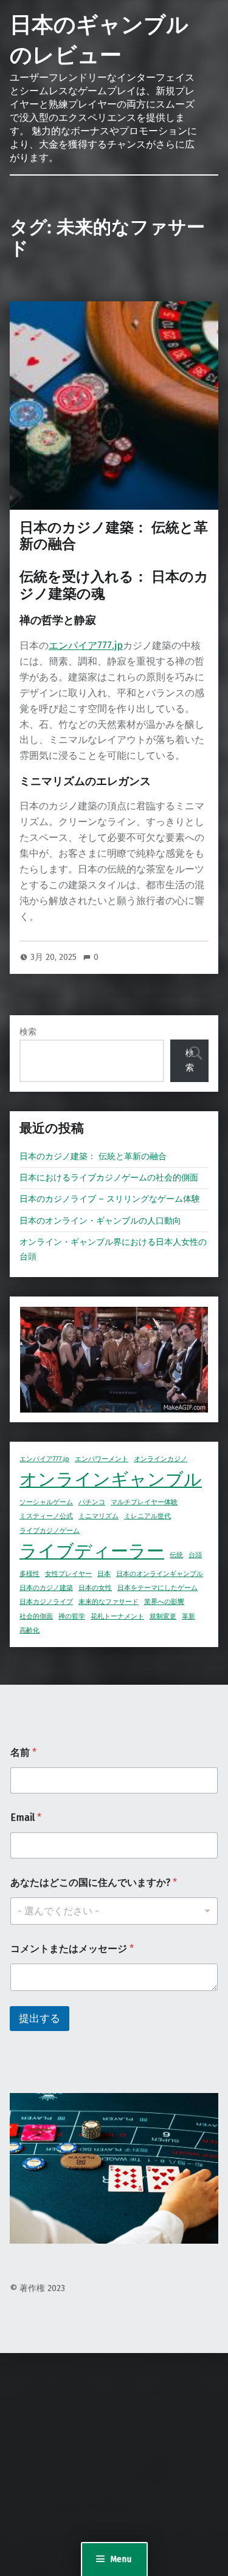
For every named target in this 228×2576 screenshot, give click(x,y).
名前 (23, 1752)
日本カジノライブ (46, 1602)
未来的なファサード (109, 1602)
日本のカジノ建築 (46, 1588)
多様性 (29, 1574)
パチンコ (92, 1502)
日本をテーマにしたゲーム (157, 1588)
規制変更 (163, 1616)
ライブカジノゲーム (50, 1531)
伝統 (176, 1555)
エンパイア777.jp (86, 646)
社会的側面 (36, 1616)
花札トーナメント (117, 1616)
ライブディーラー (92, 1551)
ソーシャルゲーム (46, 1502)
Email (26, 1817)
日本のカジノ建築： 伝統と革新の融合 (114, 536)
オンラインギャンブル (111, 1480)
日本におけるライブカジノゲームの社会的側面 (109, 1177)
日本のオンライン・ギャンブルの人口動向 (100, 1221)
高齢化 (29, 1630)
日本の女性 (95, 1588)
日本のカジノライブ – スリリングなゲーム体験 (110, 1199)
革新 (188, 1616)
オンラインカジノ (161, 1459)
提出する (40, 2019)
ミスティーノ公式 (46, 1516)
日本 (104, 1574)
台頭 (195, 1555)
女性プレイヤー (68, 1574)
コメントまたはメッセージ (72, 1949)
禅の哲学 (72, 1616)
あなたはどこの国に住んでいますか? (94, 1882)
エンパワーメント (102, 1459)
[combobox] (114, 1911)
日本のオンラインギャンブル (160, 1574)
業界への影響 (164, 1602)
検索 (28, 1032)
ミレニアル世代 (147, 1516)
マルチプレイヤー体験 (144, 1502)
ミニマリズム (98, 1516)
